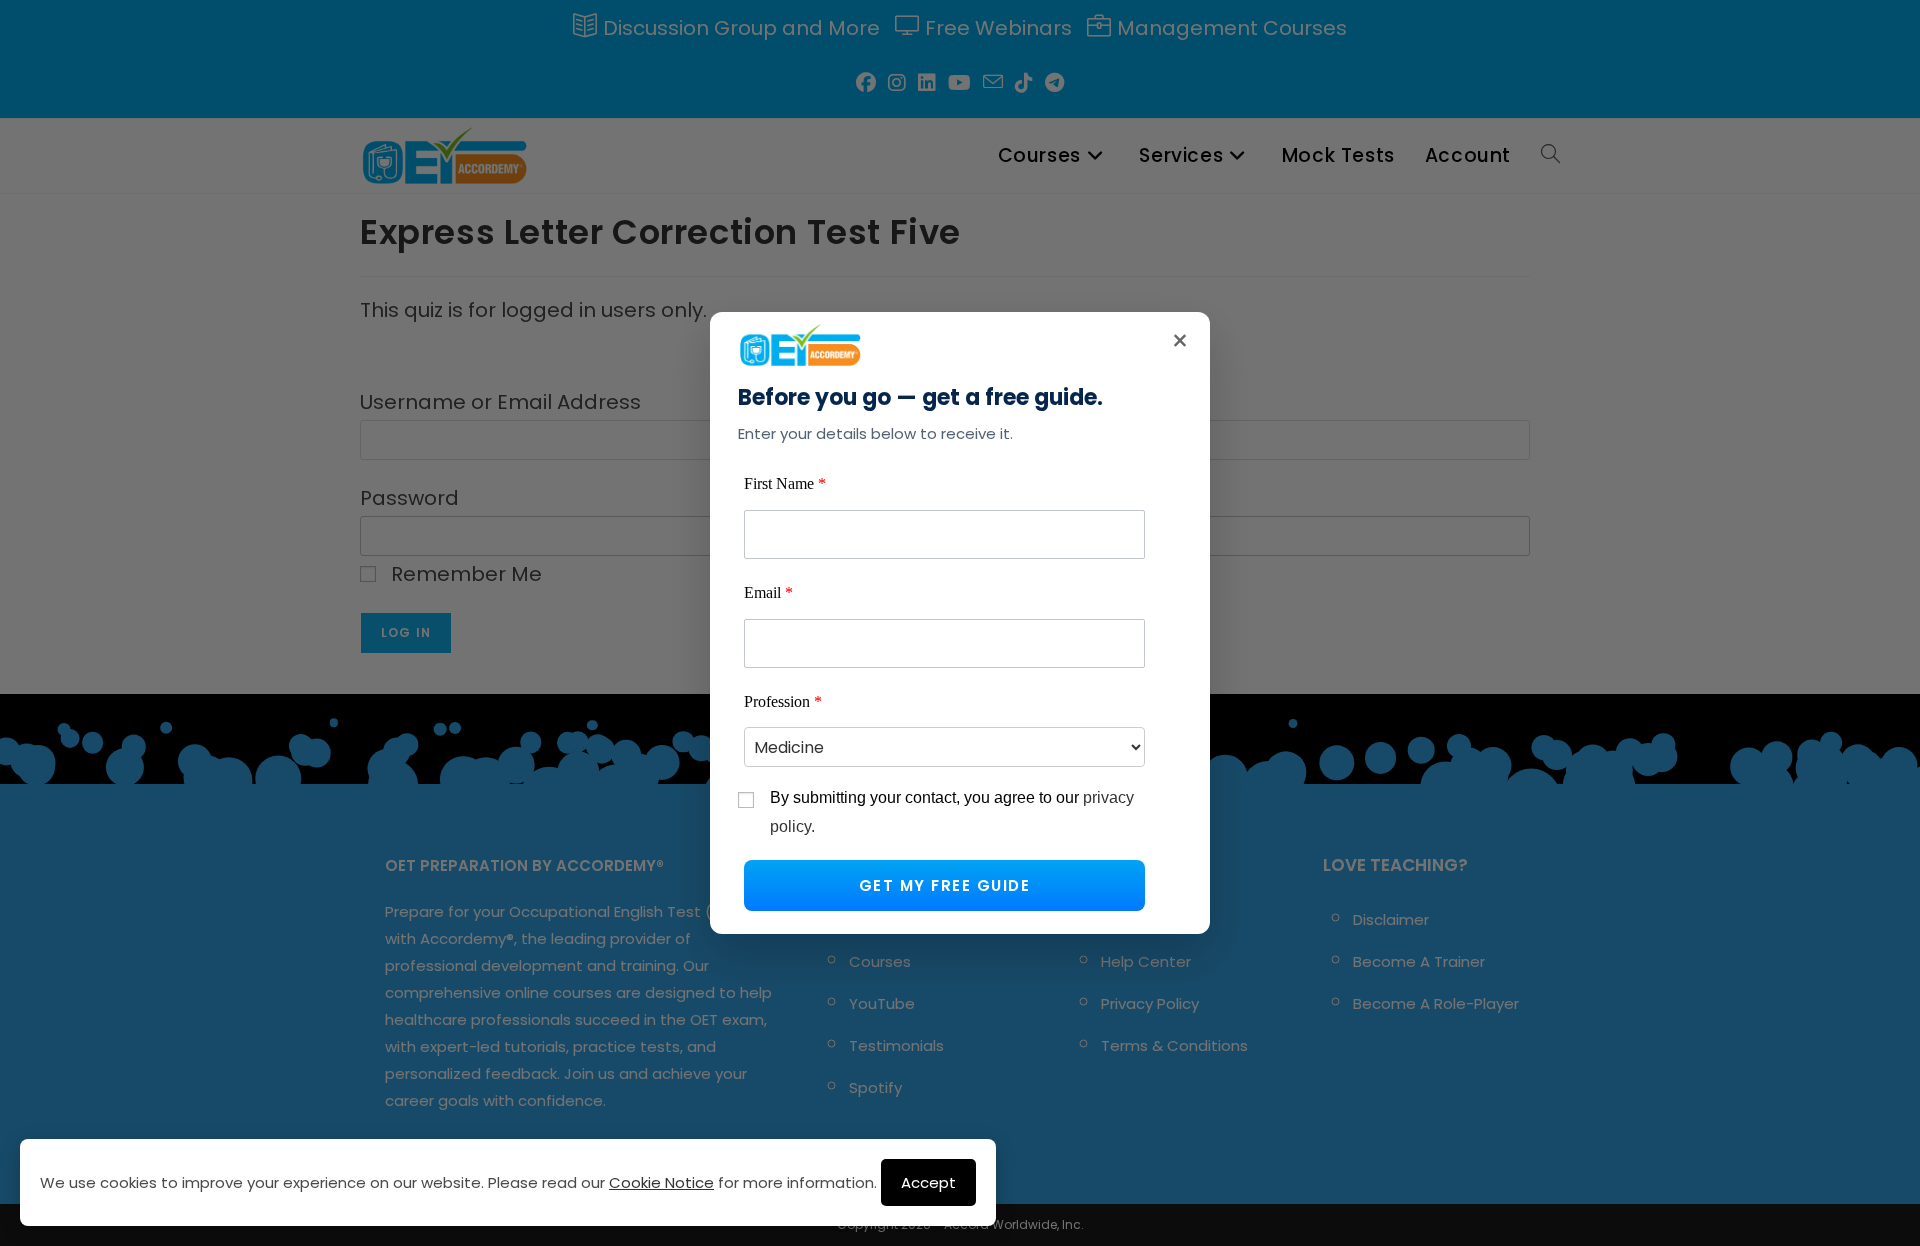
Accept (928, 1182)
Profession (783, 701)
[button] (944, 885)
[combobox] (944, 747)
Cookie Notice (661, 1182)
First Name (785, 483)
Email (768, 592)
